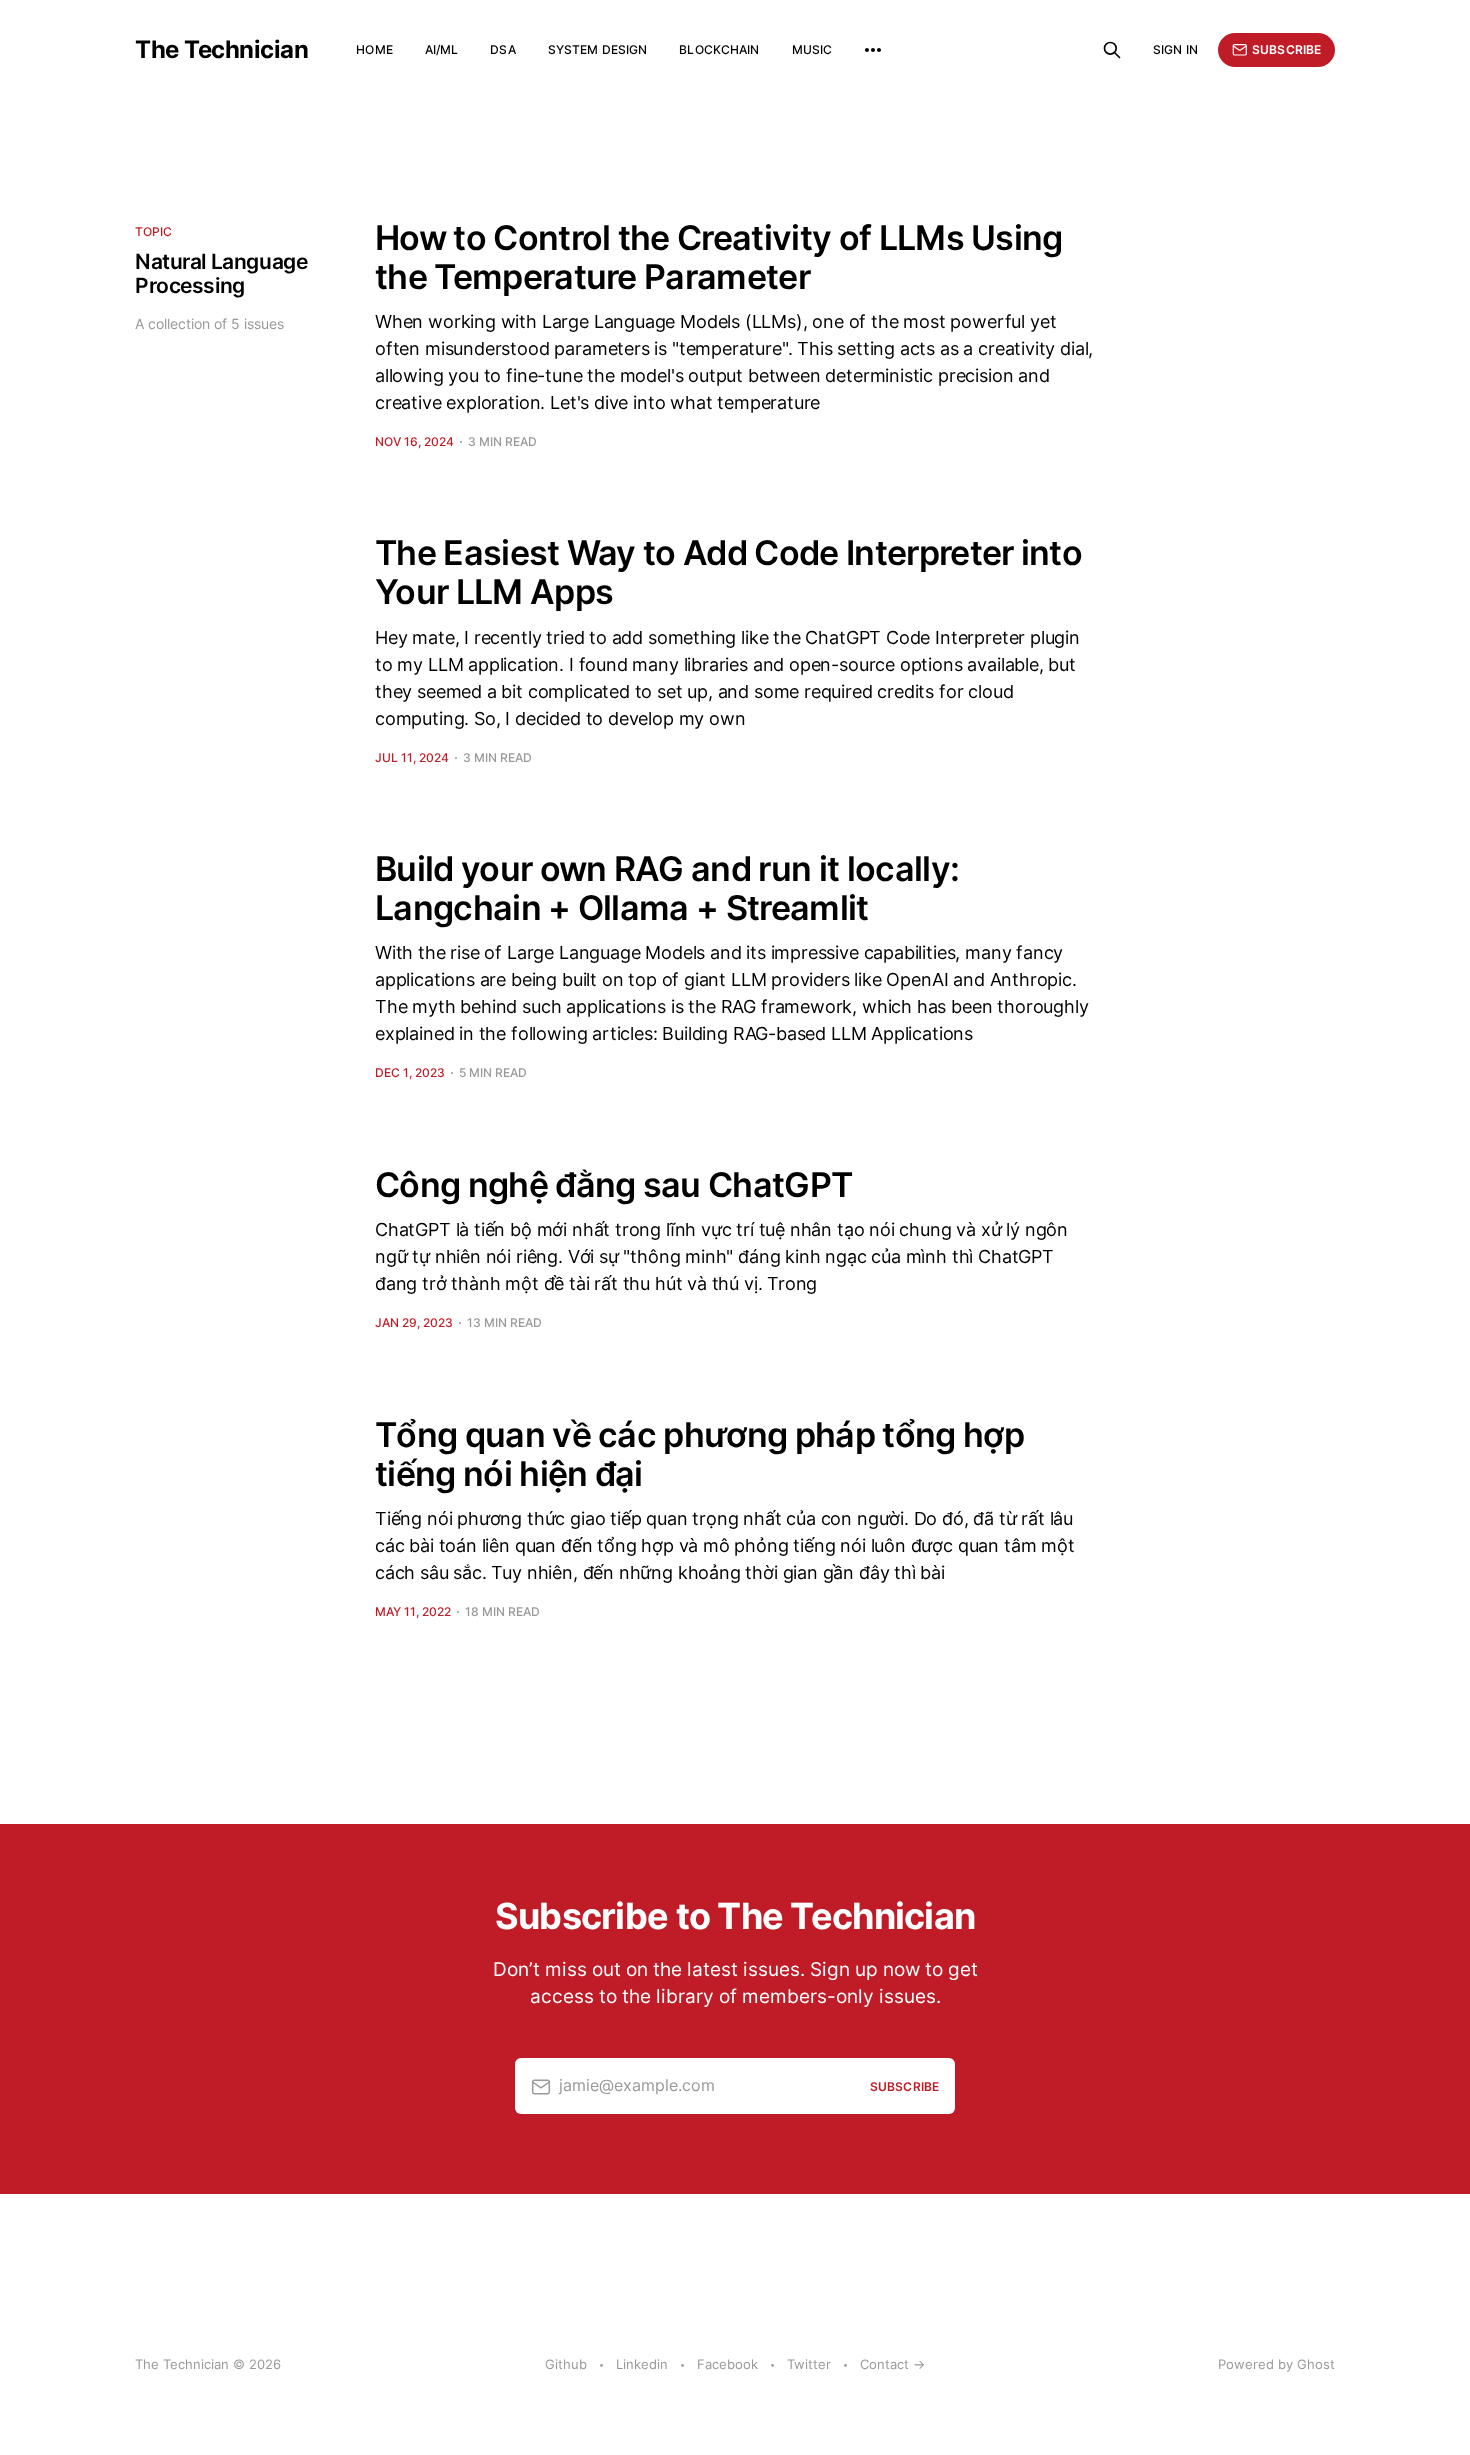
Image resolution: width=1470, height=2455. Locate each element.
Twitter (809, 2364)
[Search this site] (1112, 50)
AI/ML (442, 49)
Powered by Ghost (1276, 2364)
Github (566, 2364)
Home (374, 49)
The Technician (221, 50)
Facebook (727, 2364)
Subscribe (1286, 49)
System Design (598, 49)
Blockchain (719, 49)
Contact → (892, 2364)
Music (812, 49)
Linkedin (642, 2364)
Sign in (1175, 49)
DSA (502, 49)
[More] (873, 50)
